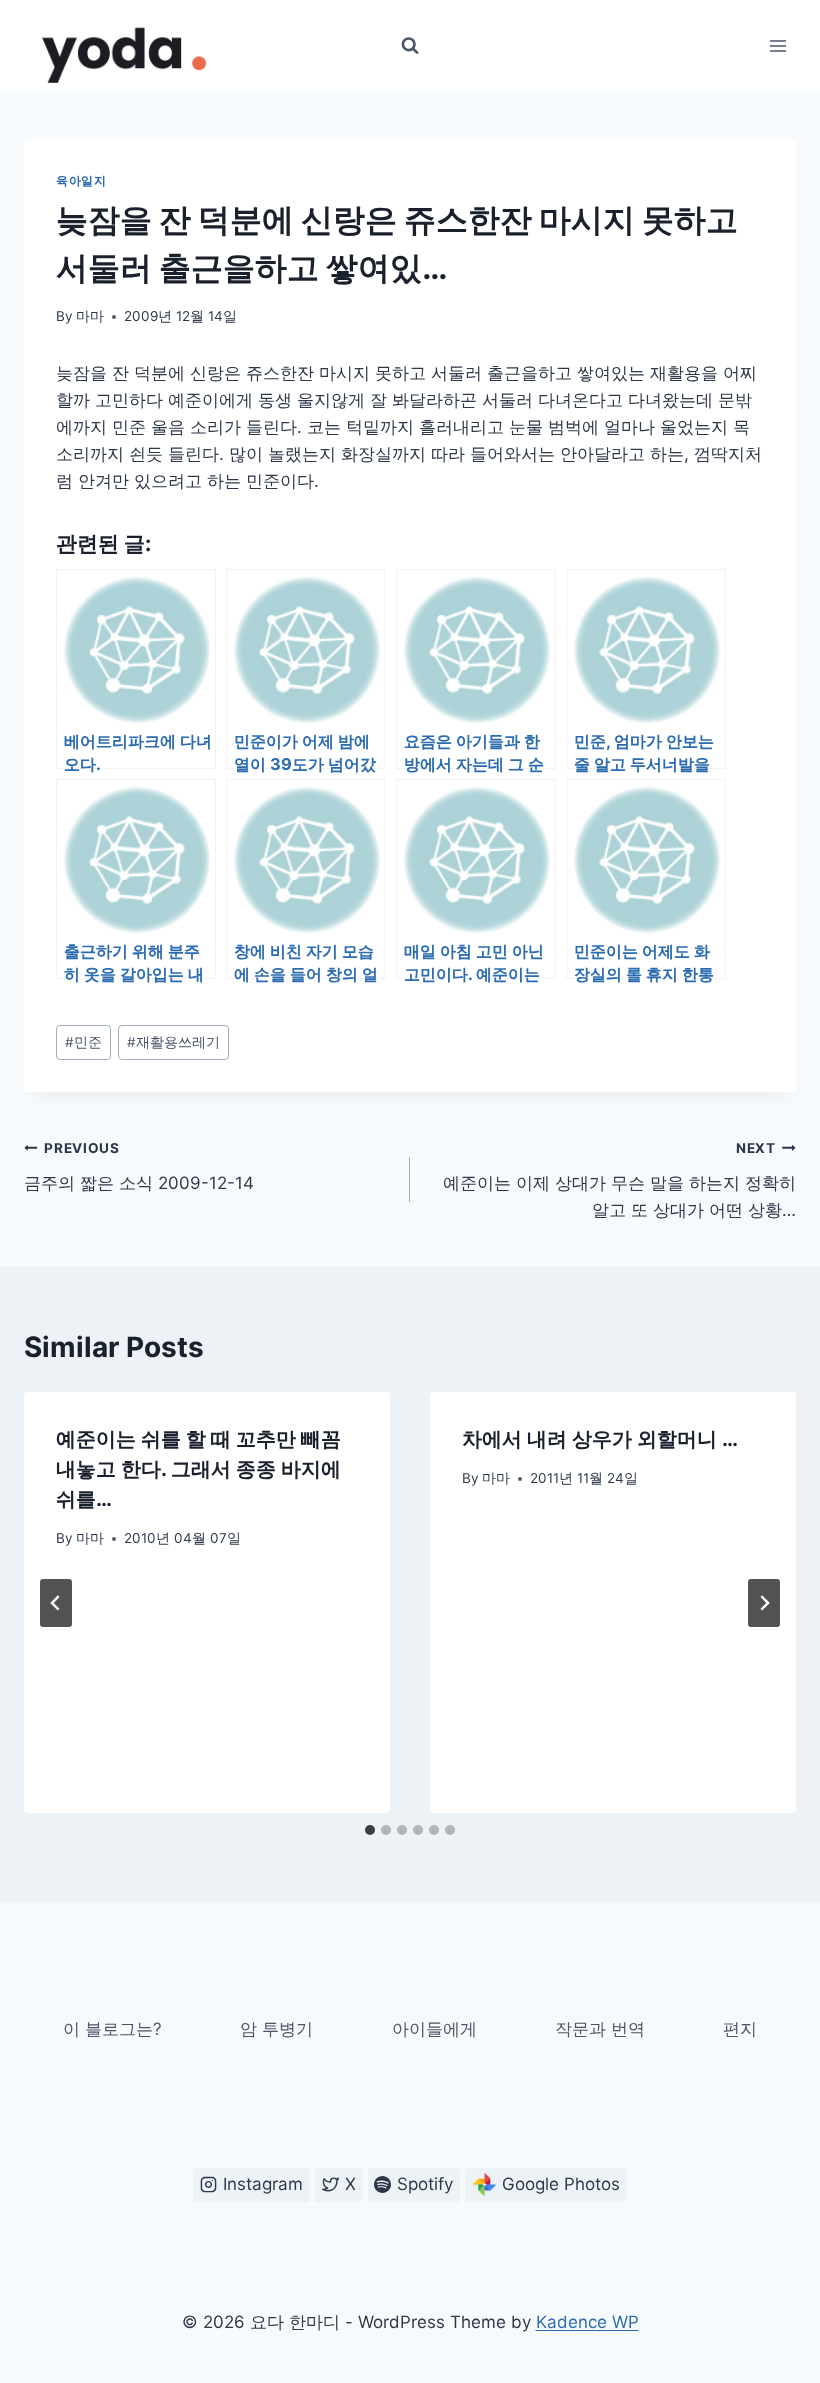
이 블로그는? (112, 2029)
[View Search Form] (410, 46)
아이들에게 (434, 2029)
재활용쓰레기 (173, 1042)
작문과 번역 (600, 2029)
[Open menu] (777, 45)
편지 (740, 2029)
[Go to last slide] (56, 1603)
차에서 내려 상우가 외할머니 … (600, 1439)
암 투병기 (276, 2029)
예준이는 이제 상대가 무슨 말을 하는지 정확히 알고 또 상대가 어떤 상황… (619, 1180)
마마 (90, 316)
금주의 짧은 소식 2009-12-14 (139, 1166)
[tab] (370, 1830)
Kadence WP (587, 2322)
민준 (83, 1042)
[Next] (764, 1603)
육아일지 (81, 180)
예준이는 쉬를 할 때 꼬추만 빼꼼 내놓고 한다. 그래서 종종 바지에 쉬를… (198, 1469)
